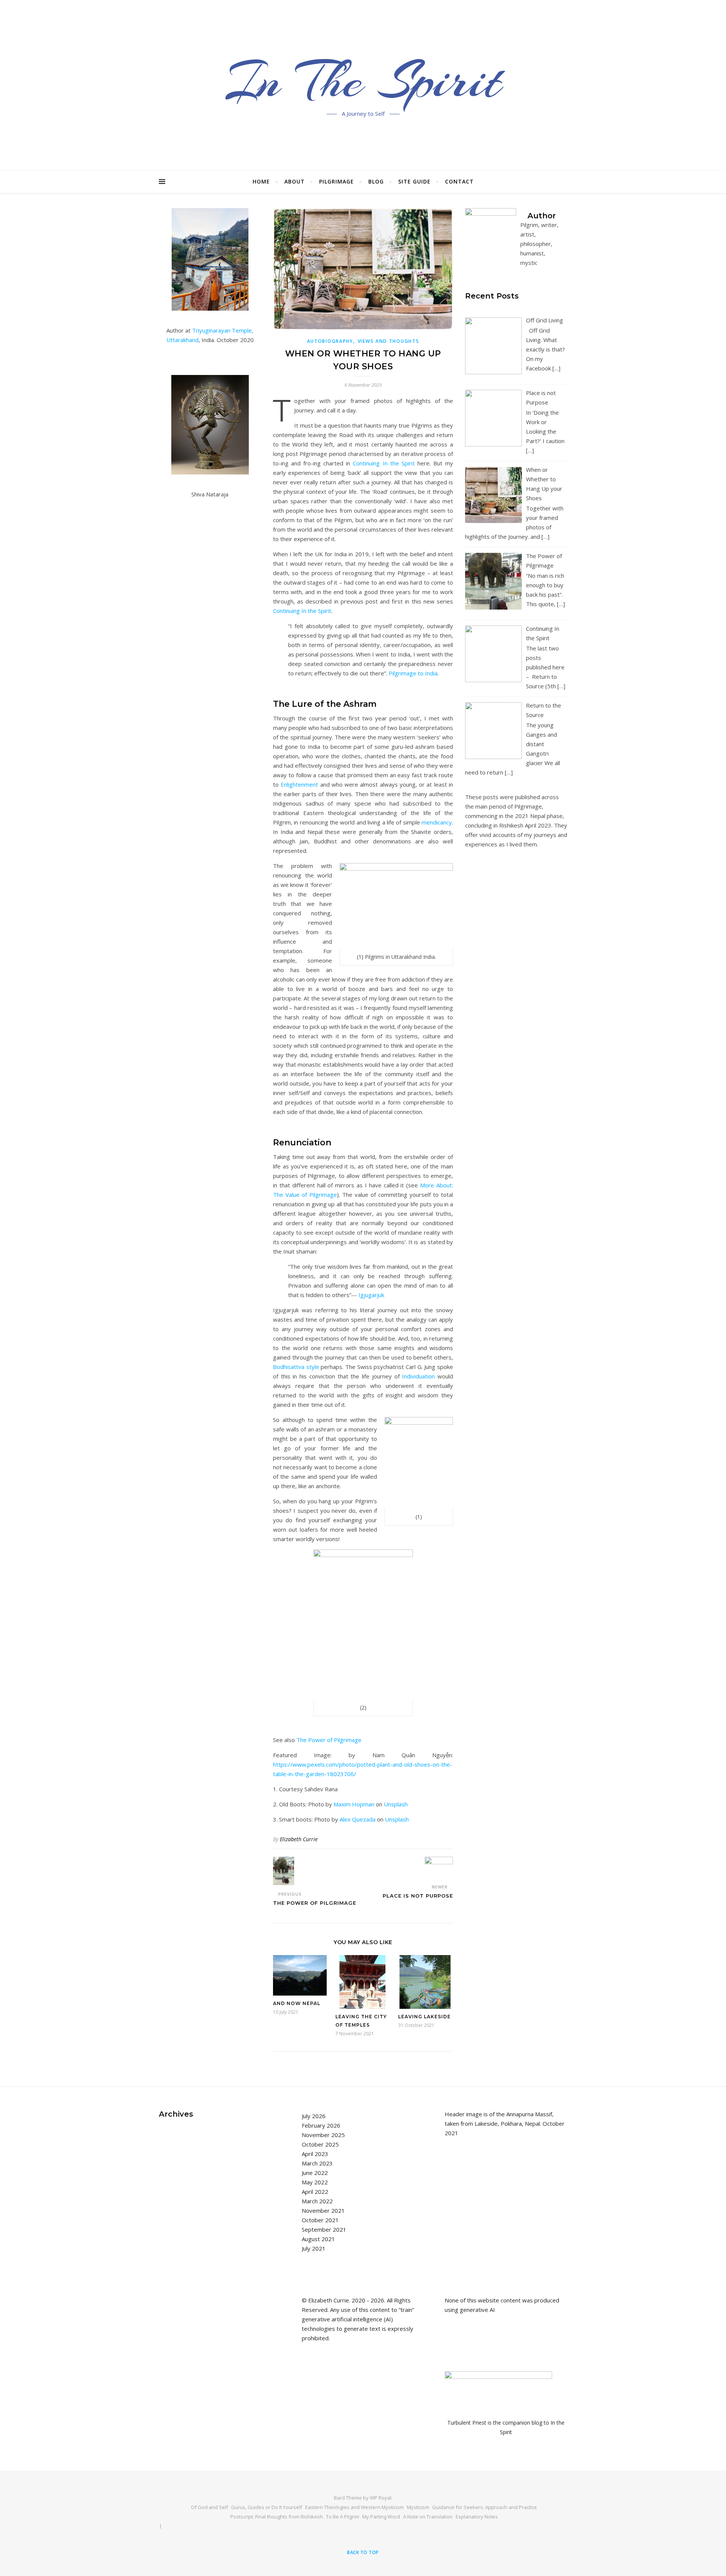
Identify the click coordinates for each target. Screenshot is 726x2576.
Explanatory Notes (477, 2517)
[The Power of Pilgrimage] (287, 1871)
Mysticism (418, 2507)
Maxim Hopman (354, 1804)
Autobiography (330, 341)
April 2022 (315, 2192)
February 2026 (321, 2125)
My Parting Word (381, 2517)
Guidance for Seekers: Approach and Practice (485, 2507)
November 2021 (323, 2210)
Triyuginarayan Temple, (223, 330)
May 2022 (315, 2182)
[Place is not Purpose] (439, 1867)
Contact (459, 181)
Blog (376, 181)
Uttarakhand (182, 340)
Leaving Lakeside (424, 2017)
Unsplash (396, 1804)
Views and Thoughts (389, 341)
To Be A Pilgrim (343, 2517)
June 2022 (315, 2173)
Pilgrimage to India (413, 673)
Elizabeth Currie (299, 1839)
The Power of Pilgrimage (329, 1740)
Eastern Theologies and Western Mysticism (354, 2507)
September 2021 (324, 2229)
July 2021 (314, 2248)
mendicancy (437, 822)
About (295, 181)
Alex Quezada (358, 1819)
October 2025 (320, 2144)
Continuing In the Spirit (384, 463)
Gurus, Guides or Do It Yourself (267, 2507)
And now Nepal (297, 2003)
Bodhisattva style (296, 1367)
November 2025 (323, 2135)
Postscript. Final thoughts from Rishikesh (277, 2517)
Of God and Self (209, 2507)
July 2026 (314, 2116)
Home (261, 181)
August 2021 (318, 2239)
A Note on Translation (428, 2517)
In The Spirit (363, 81)
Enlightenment (299, 784)
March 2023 (317, 2163)
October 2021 (320, 2220)
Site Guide (414, 181)
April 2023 (315, 2154)
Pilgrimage (337, 181)
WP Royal (381, 2498)
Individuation (418, 1376)
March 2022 (317, 2201)
